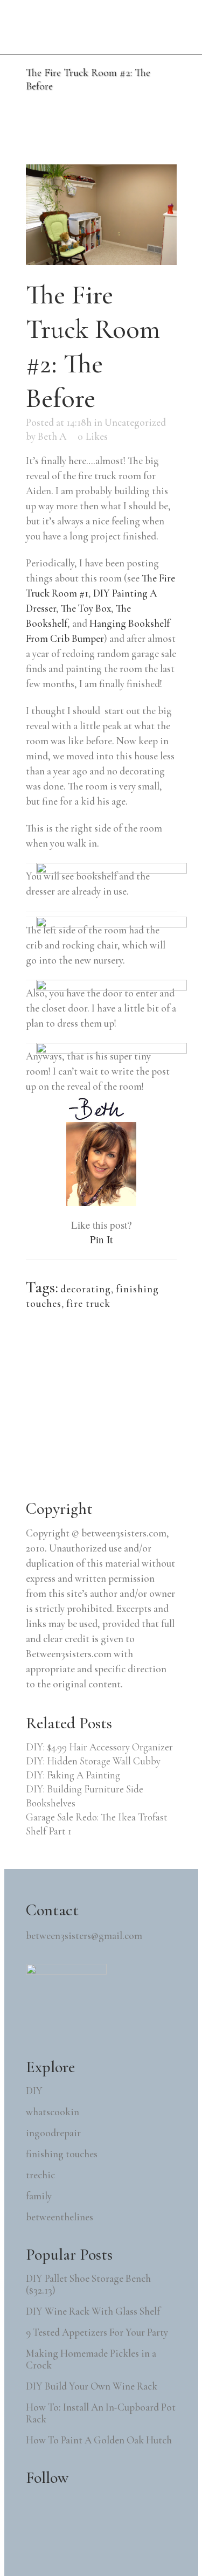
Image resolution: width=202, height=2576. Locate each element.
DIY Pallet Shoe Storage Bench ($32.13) (88, 2284)
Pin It (101, 1239)
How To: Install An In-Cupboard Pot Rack (101, 2413)
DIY (34, 2091)
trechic (40, 2175)
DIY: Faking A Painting (73, 1775)
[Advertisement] (107, 1406)
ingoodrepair (53, 2133)
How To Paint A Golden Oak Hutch (99, 2440)
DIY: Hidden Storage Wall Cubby (93, 1761)
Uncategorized (135, 422)
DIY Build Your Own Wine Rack (92, 2386)
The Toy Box (86, 608)
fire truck (88, 1303)
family (39, 2196)
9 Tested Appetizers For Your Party (97, 2332)
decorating (86, 1289)
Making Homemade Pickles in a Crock (91, 2359)
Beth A (52, 436)
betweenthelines (60, 2217)
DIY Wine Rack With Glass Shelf (93, 2311)
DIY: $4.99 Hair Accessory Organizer (99, 1747)
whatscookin (53, 2112)
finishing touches (62, 2154)
